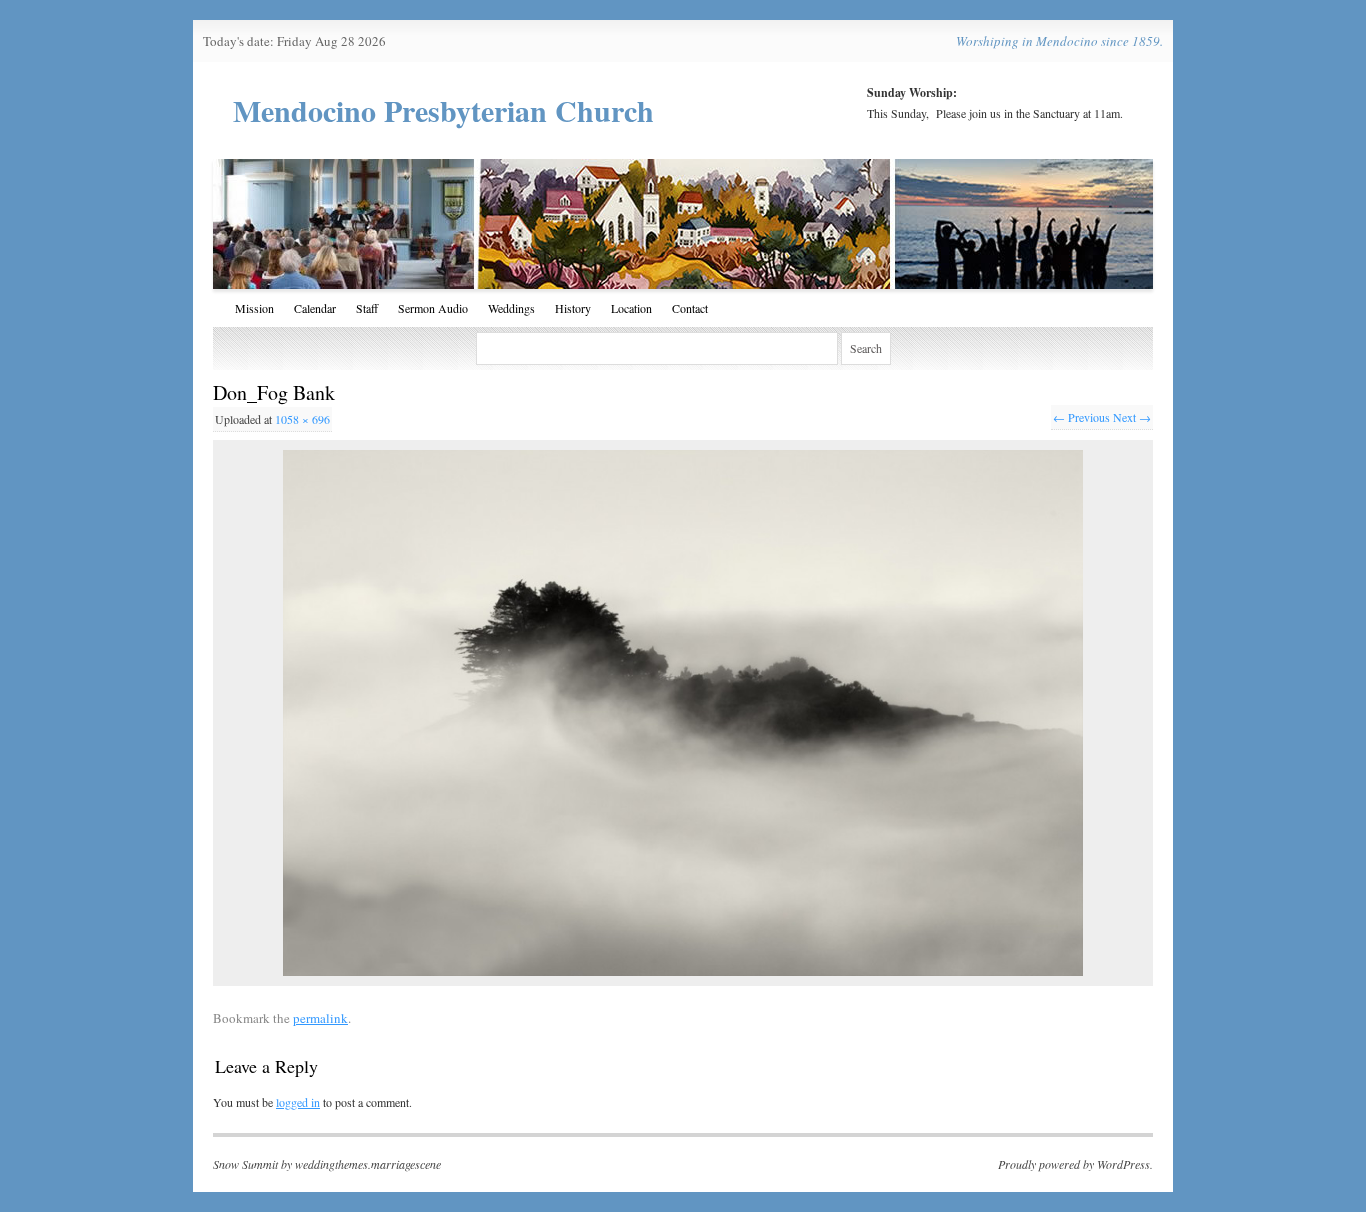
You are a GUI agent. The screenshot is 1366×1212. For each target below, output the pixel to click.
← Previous (1081, 417)
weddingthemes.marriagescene (368, 1164)
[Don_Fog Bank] (683, 713)
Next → (1132, 417)
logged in (298, 1102)
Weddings (511, 308)
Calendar (315, 308)
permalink (320, 1018)
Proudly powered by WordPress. (1075, 1164)
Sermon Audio (433, 308)
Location (631, 308)
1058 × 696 (302, 419)
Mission (254, 308)
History (573, 308)
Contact (690, 308)
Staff (367, 308)
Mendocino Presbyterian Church (443, 110)
